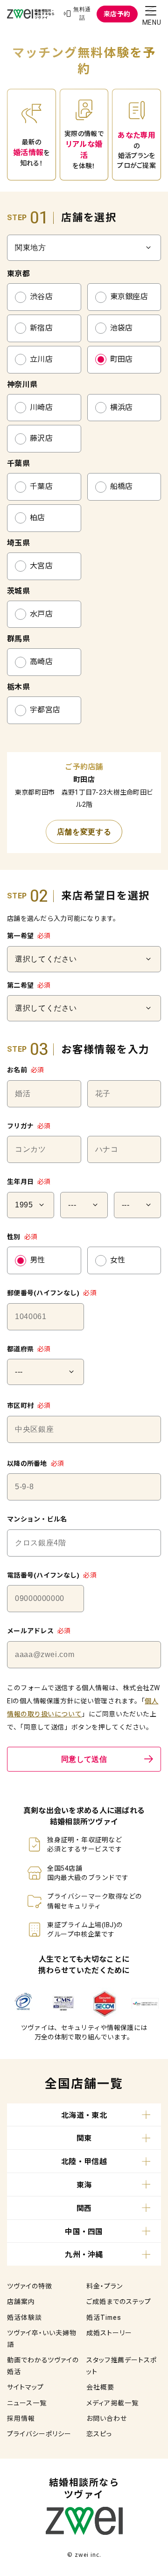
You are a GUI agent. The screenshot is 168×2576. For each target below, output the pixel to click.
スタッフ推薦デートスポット (122, 2366)
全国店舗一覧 (84, 2084)
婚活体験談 (24, 2318)
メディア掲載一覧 (112, 2403)
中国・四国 (84, 2232)
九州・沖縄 (84, 2255)
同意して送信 (84, 1759)
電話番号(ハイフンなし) (52, 1575)
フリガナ (29, 1126)
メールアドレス (39, 1631)
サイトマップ (25, 2387)
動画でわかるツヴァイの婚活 (43, 2366)
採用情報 (21, 2418)
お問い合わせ (107, 2418)
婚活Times (104, 2318)
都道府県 (29, 1349)
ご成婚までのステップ (119, 2302)
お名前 (25, 1070)
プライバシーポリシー (39, 2434)
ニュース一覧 (27, 2403)
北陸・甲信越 (84, 2162)
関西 (84, 2208)
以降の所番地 (35, 1464)
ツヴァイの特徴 (30, 2286)
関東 (84, 2138)
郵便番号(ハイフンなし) (52, 1293)
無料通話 (82, 14)
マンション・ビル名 (37, 1519)
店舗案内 (21, 2302)
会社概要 (100, 2387)
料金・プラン (105, 2286)
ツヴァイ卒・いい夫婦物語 (42, 2339)
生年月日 (29, 1182)
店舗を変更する (84, 832)
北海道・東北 (84, 2115)
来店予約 (117, 14)
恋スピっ (99, 2434)
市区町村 (29, 1406)
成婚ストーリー (109, 2333)
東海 (84, 2185)
